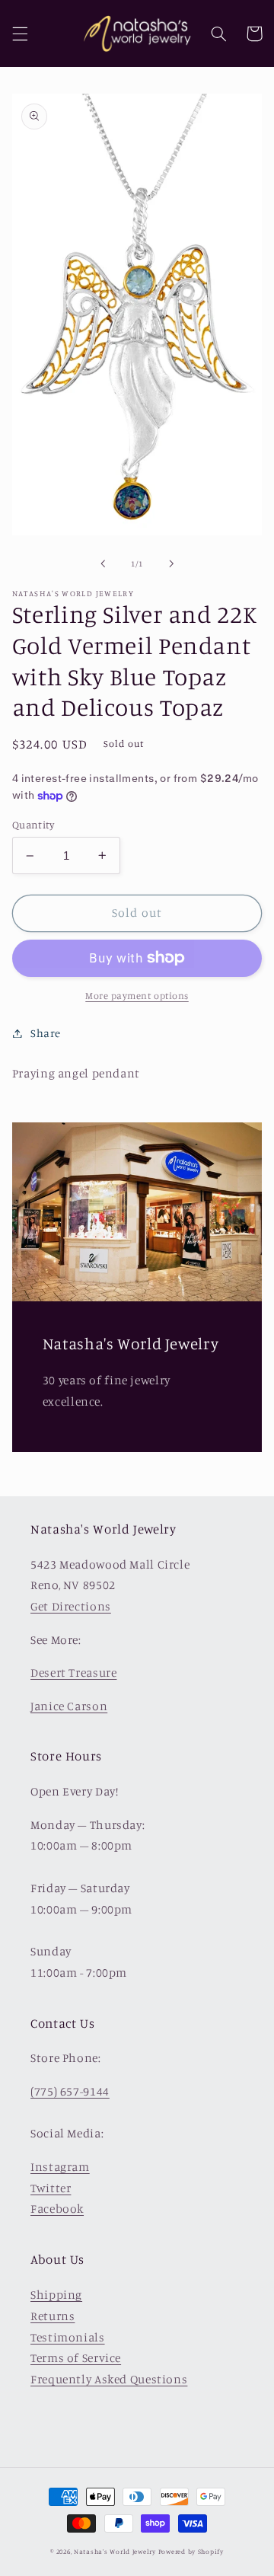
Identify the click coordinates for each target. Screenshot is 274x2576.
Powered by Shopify (191, 2551)
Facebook (57, 2209)
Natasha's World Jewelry (115, 2551)
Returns (53, 2316)
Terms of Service (76, 2358)
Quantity (33, 825)
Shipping (56, 2295)
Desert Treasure (73, 1673)
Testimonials (68, 2337)
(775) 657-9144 (70, 2091)
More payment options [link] (137, 996)
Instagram (60, 2167)
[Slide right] (171, 564)
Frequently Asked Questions (109, 2379)
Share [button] (46, 1033)
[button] (20, 34)
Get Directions (71, 1606)
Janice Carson (69, 1706)
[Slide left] (103, 564)
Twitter (51, 2188)
